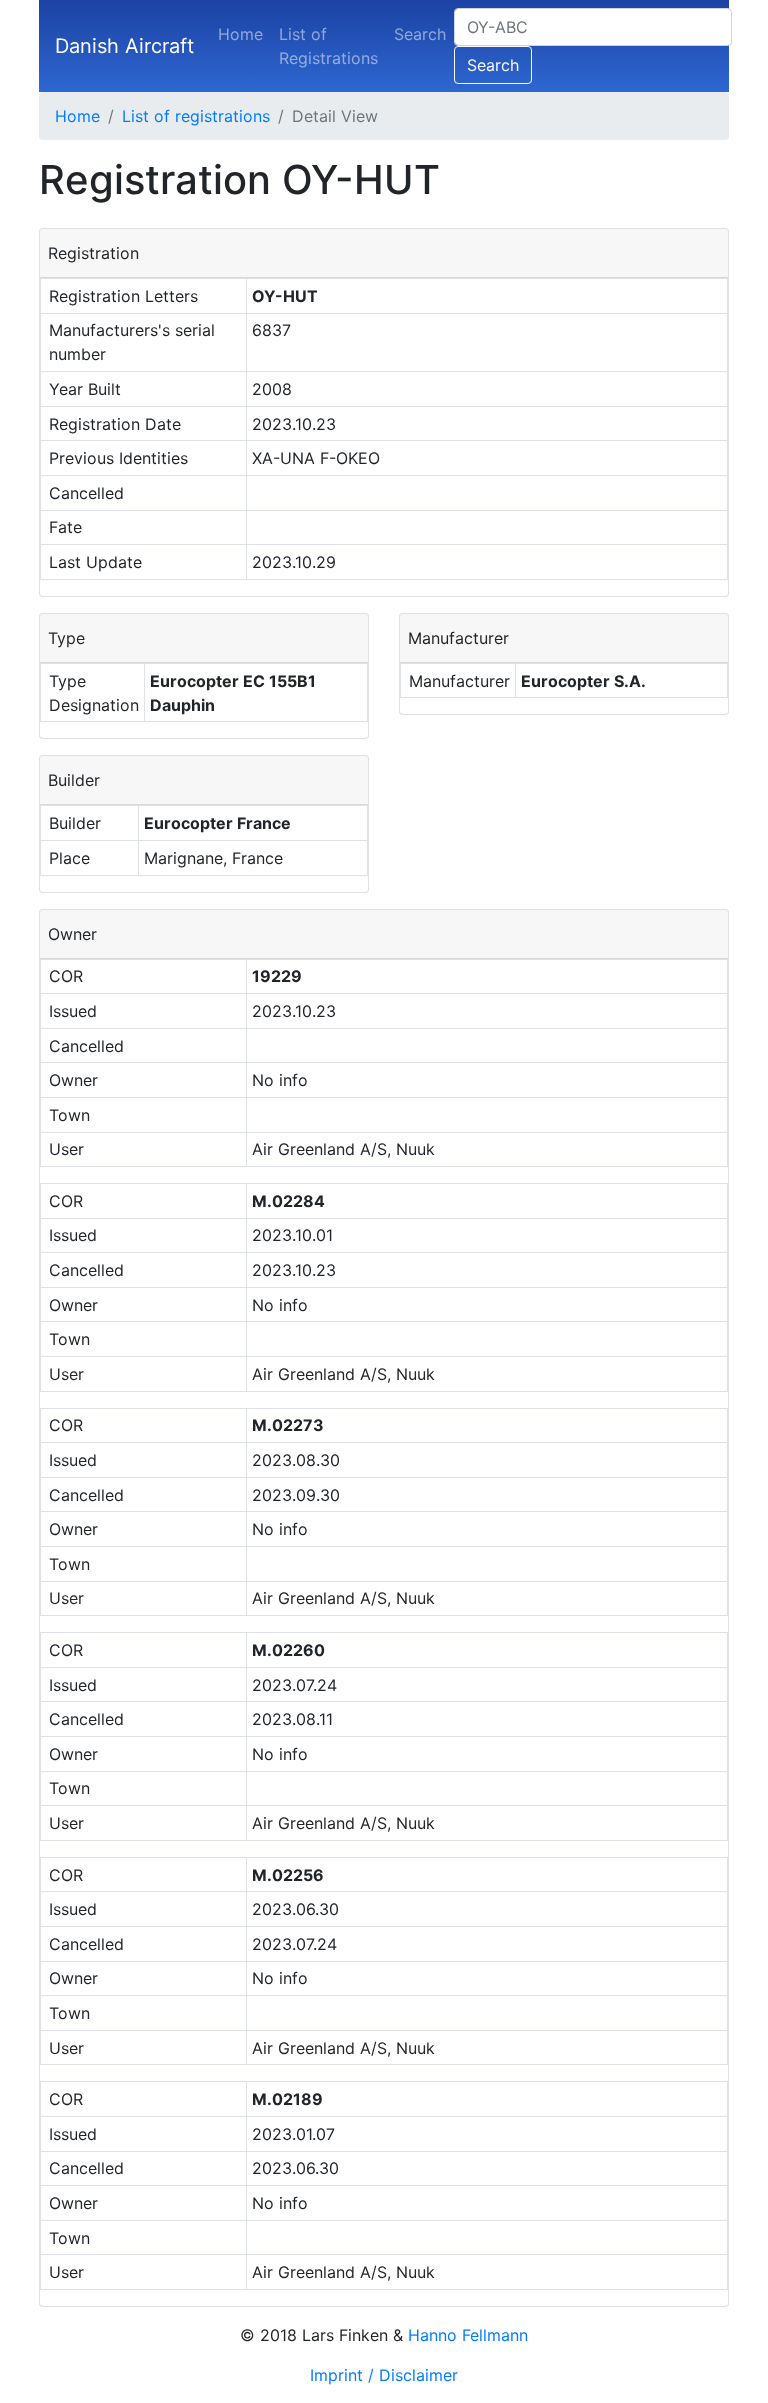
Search (420, 34)
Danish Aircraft (124, 46)
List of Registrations (328, 46)
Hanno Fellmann (468, 2335)
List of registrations (196, 116)
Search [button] (493, 65)
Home (240, 34)
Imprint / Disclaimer (384, 2375)
